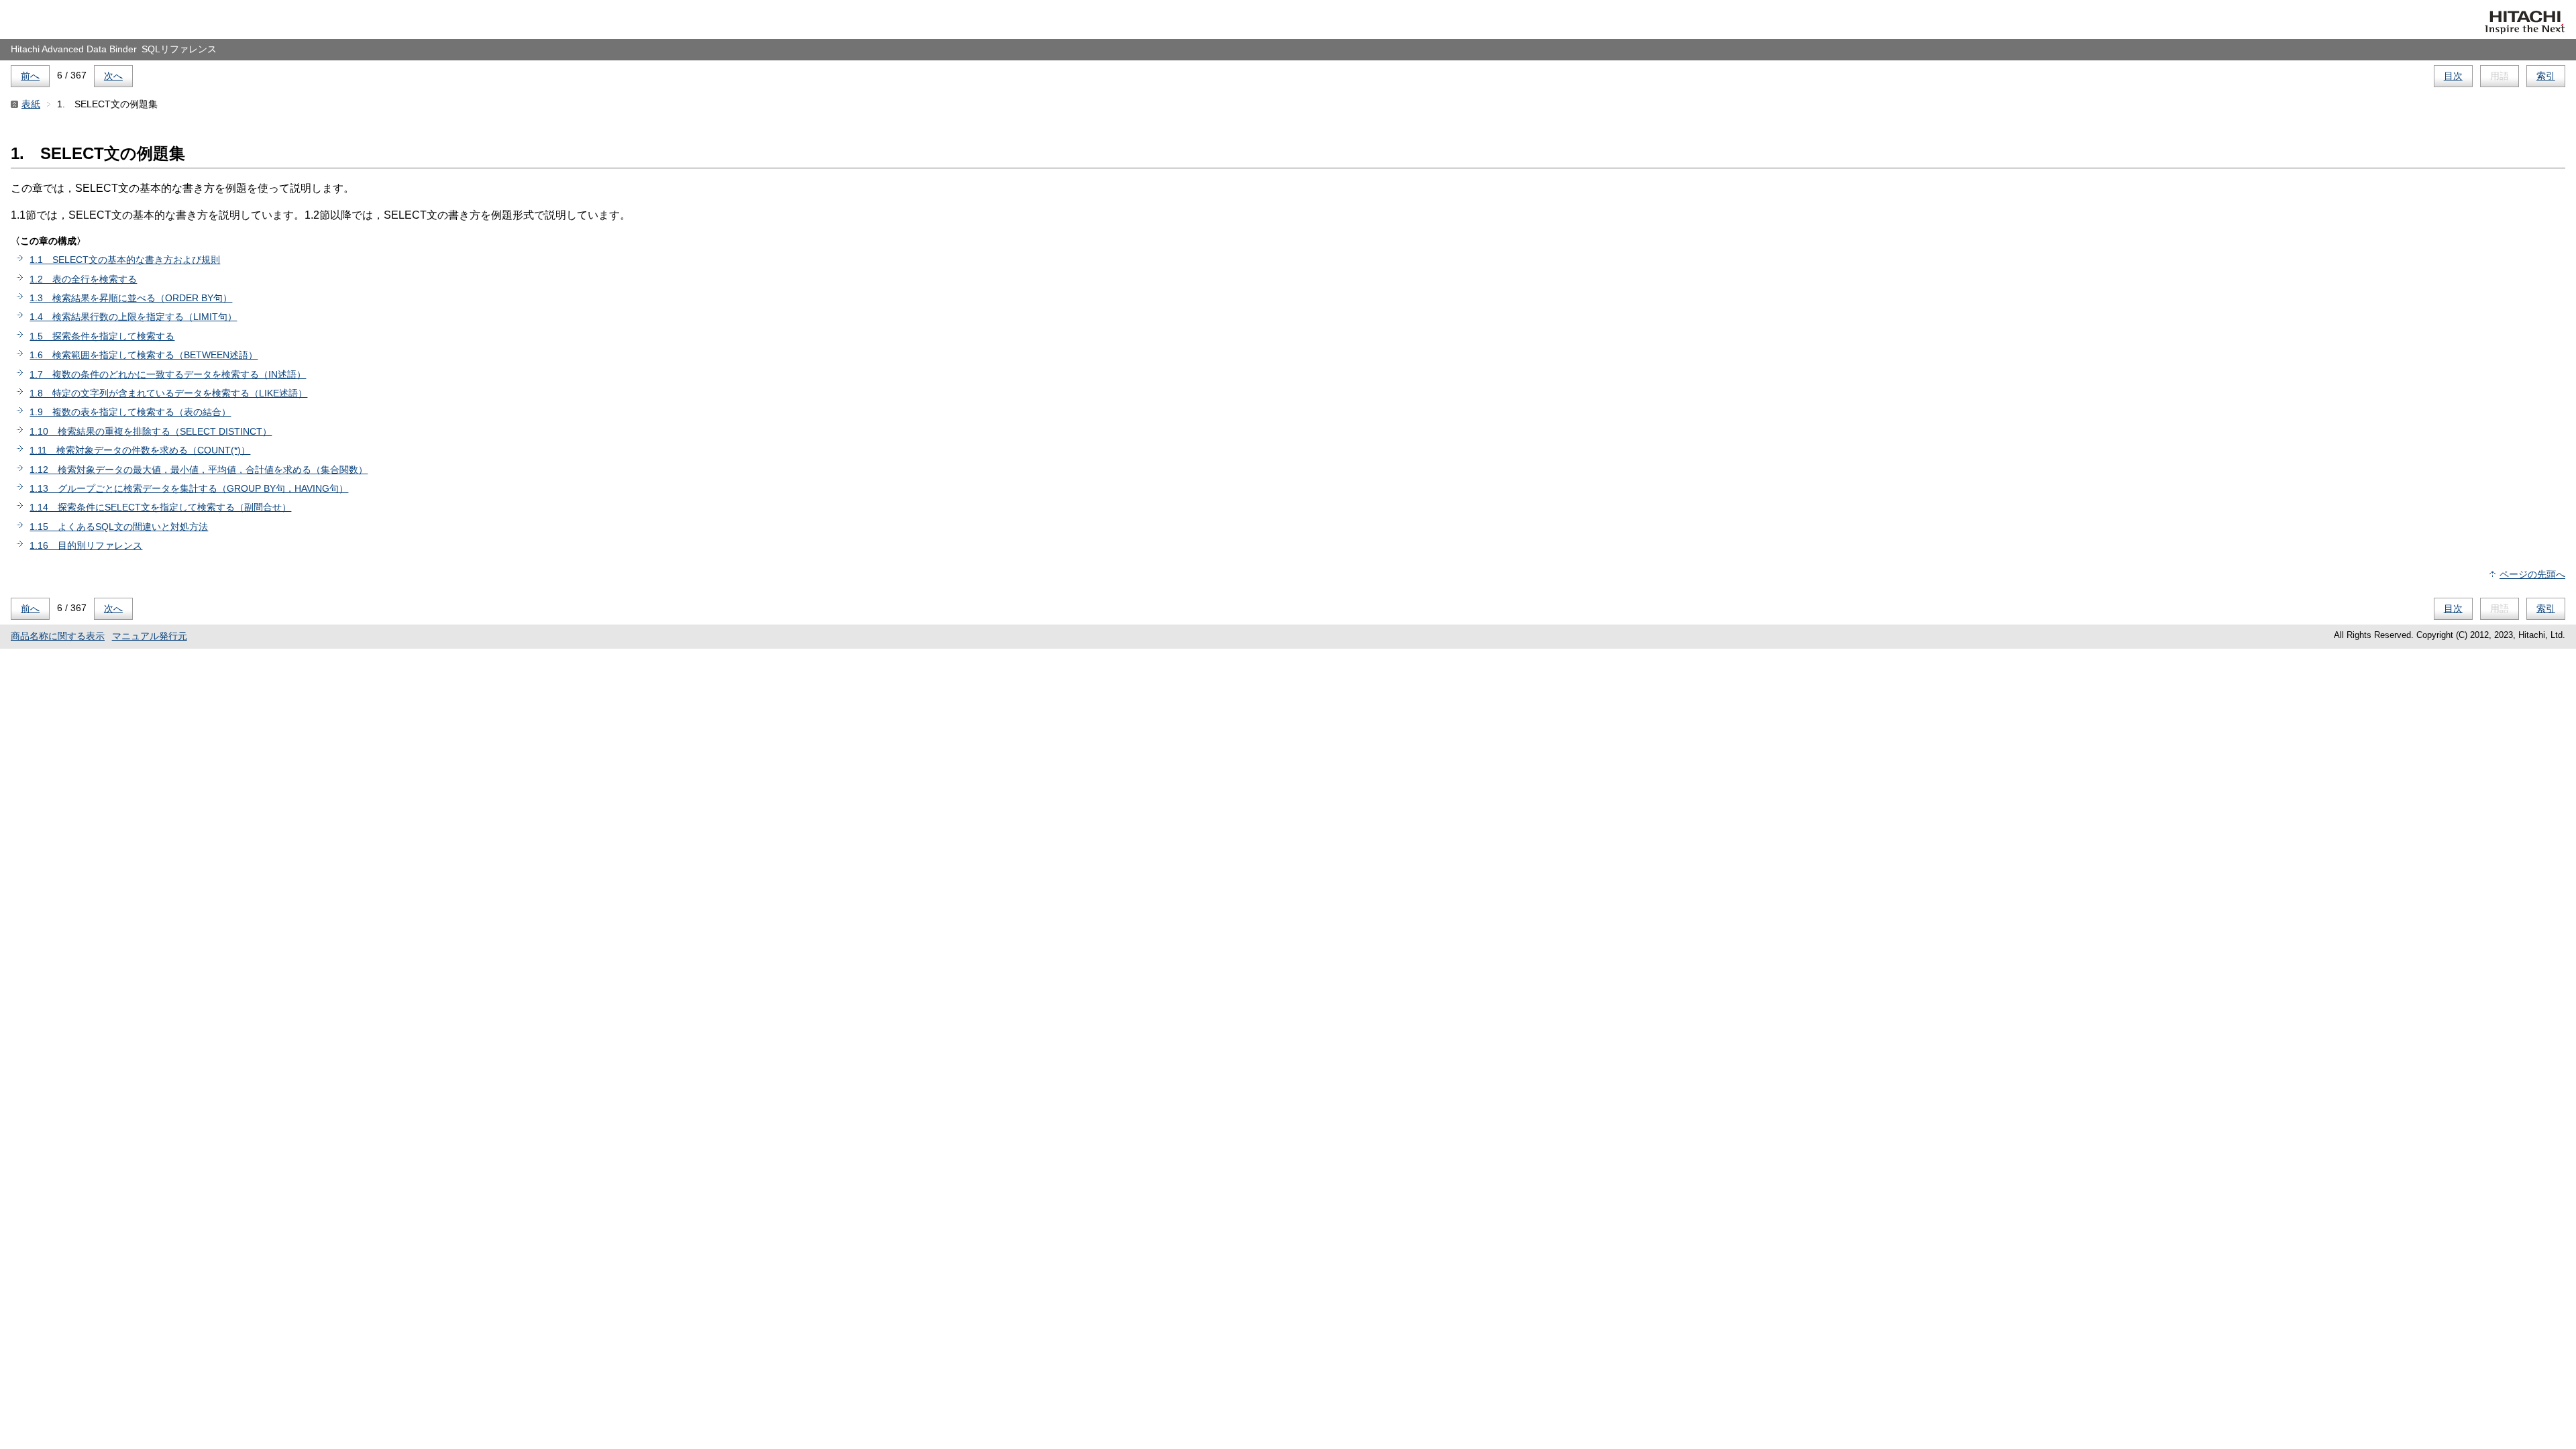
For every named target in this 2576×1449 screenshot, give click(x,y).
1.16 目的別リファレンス (86, 545)
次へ (113, 76)
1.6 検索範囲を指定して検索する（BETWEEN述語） (144, 355)
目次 (2453, 76)
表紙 (31, 104)
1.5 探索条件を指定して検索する (102, 336)
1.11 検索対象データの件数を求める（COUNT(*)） (140, 450)
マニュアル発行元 (150, 636)
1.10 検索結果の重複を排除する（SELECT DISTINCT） (151, 431)
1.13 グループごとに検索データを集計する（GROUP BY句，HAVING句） (189, 488)
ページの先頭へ (2532, 574)
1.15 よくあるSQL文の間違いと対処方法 (119, 527)
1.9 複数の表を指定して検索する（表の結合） (130, 412)
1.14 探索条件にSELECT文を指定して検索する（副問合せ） (160, 507)
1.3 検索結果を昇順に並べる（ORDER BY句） (131, 298)
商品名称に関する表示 (58, 636)
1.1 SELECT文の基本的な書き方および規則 (125, 260)
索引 (2546, 76)
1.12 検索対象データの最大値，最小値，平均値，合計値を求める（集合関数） (199, 470)
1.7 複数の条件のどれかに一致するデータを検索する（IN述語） (168, 374)
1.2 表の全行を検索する (83, 279)
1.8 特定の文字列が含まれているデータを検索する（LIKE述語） (168, 393)
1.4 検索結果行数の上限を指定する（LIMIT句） (133, 317)
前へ (30, 76)
